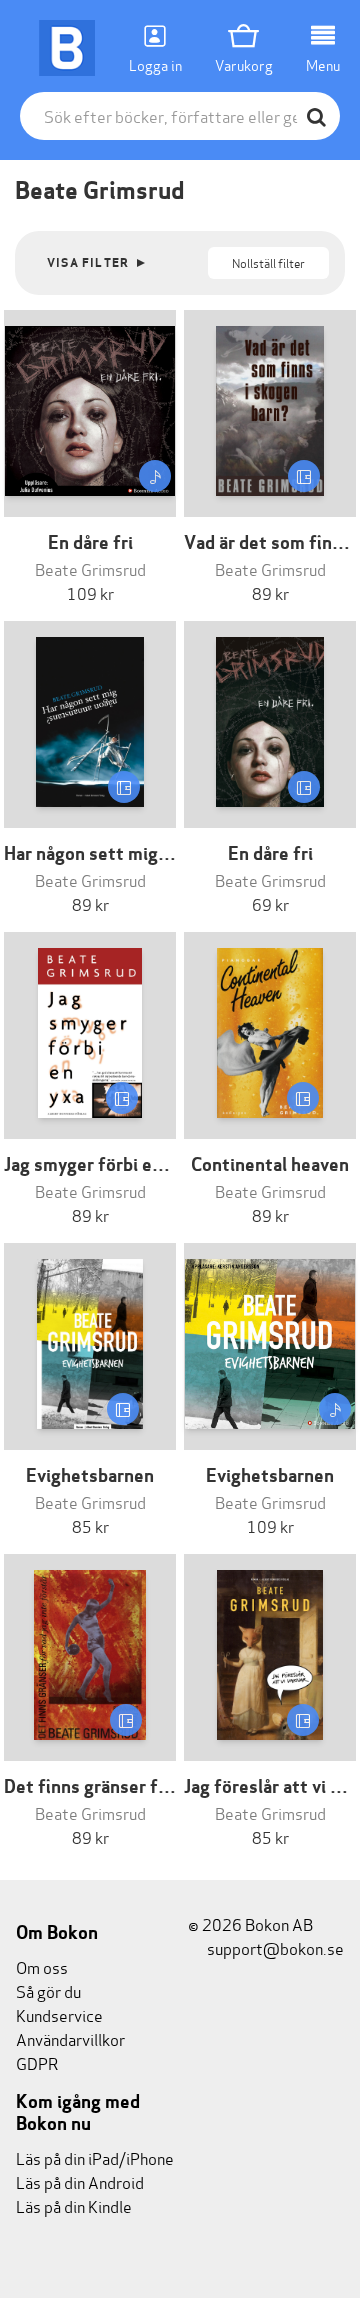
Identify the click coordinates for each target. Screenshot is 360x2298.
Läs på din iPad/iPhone (95, 2157)
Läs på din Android (80, 2181)
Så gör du (48, 1990)
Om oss (42, 1966)
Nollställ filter (268, 262)
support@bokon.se (274, 1947)
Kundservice (59, 2014)
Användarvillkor (70, 2038)
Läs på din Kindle (74, 2205)
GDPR (37, 2062)
